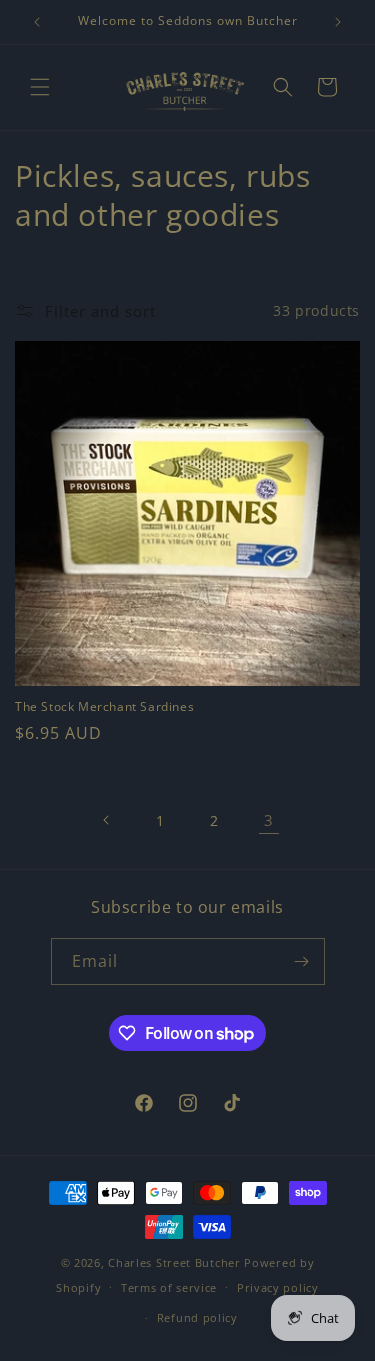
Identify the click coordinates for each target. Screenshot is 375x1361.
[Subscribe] (302, 961)
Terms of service (169, 1287)
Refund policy (197, 1317)
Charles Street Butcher (174, 1262)
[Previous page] (107, 820)
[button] (40, 87)
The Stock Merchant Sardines (104, 707)
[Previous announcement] (37, 22)
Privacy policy (278, 1287)
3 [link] (269, 820)
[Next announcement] (338, 22)
